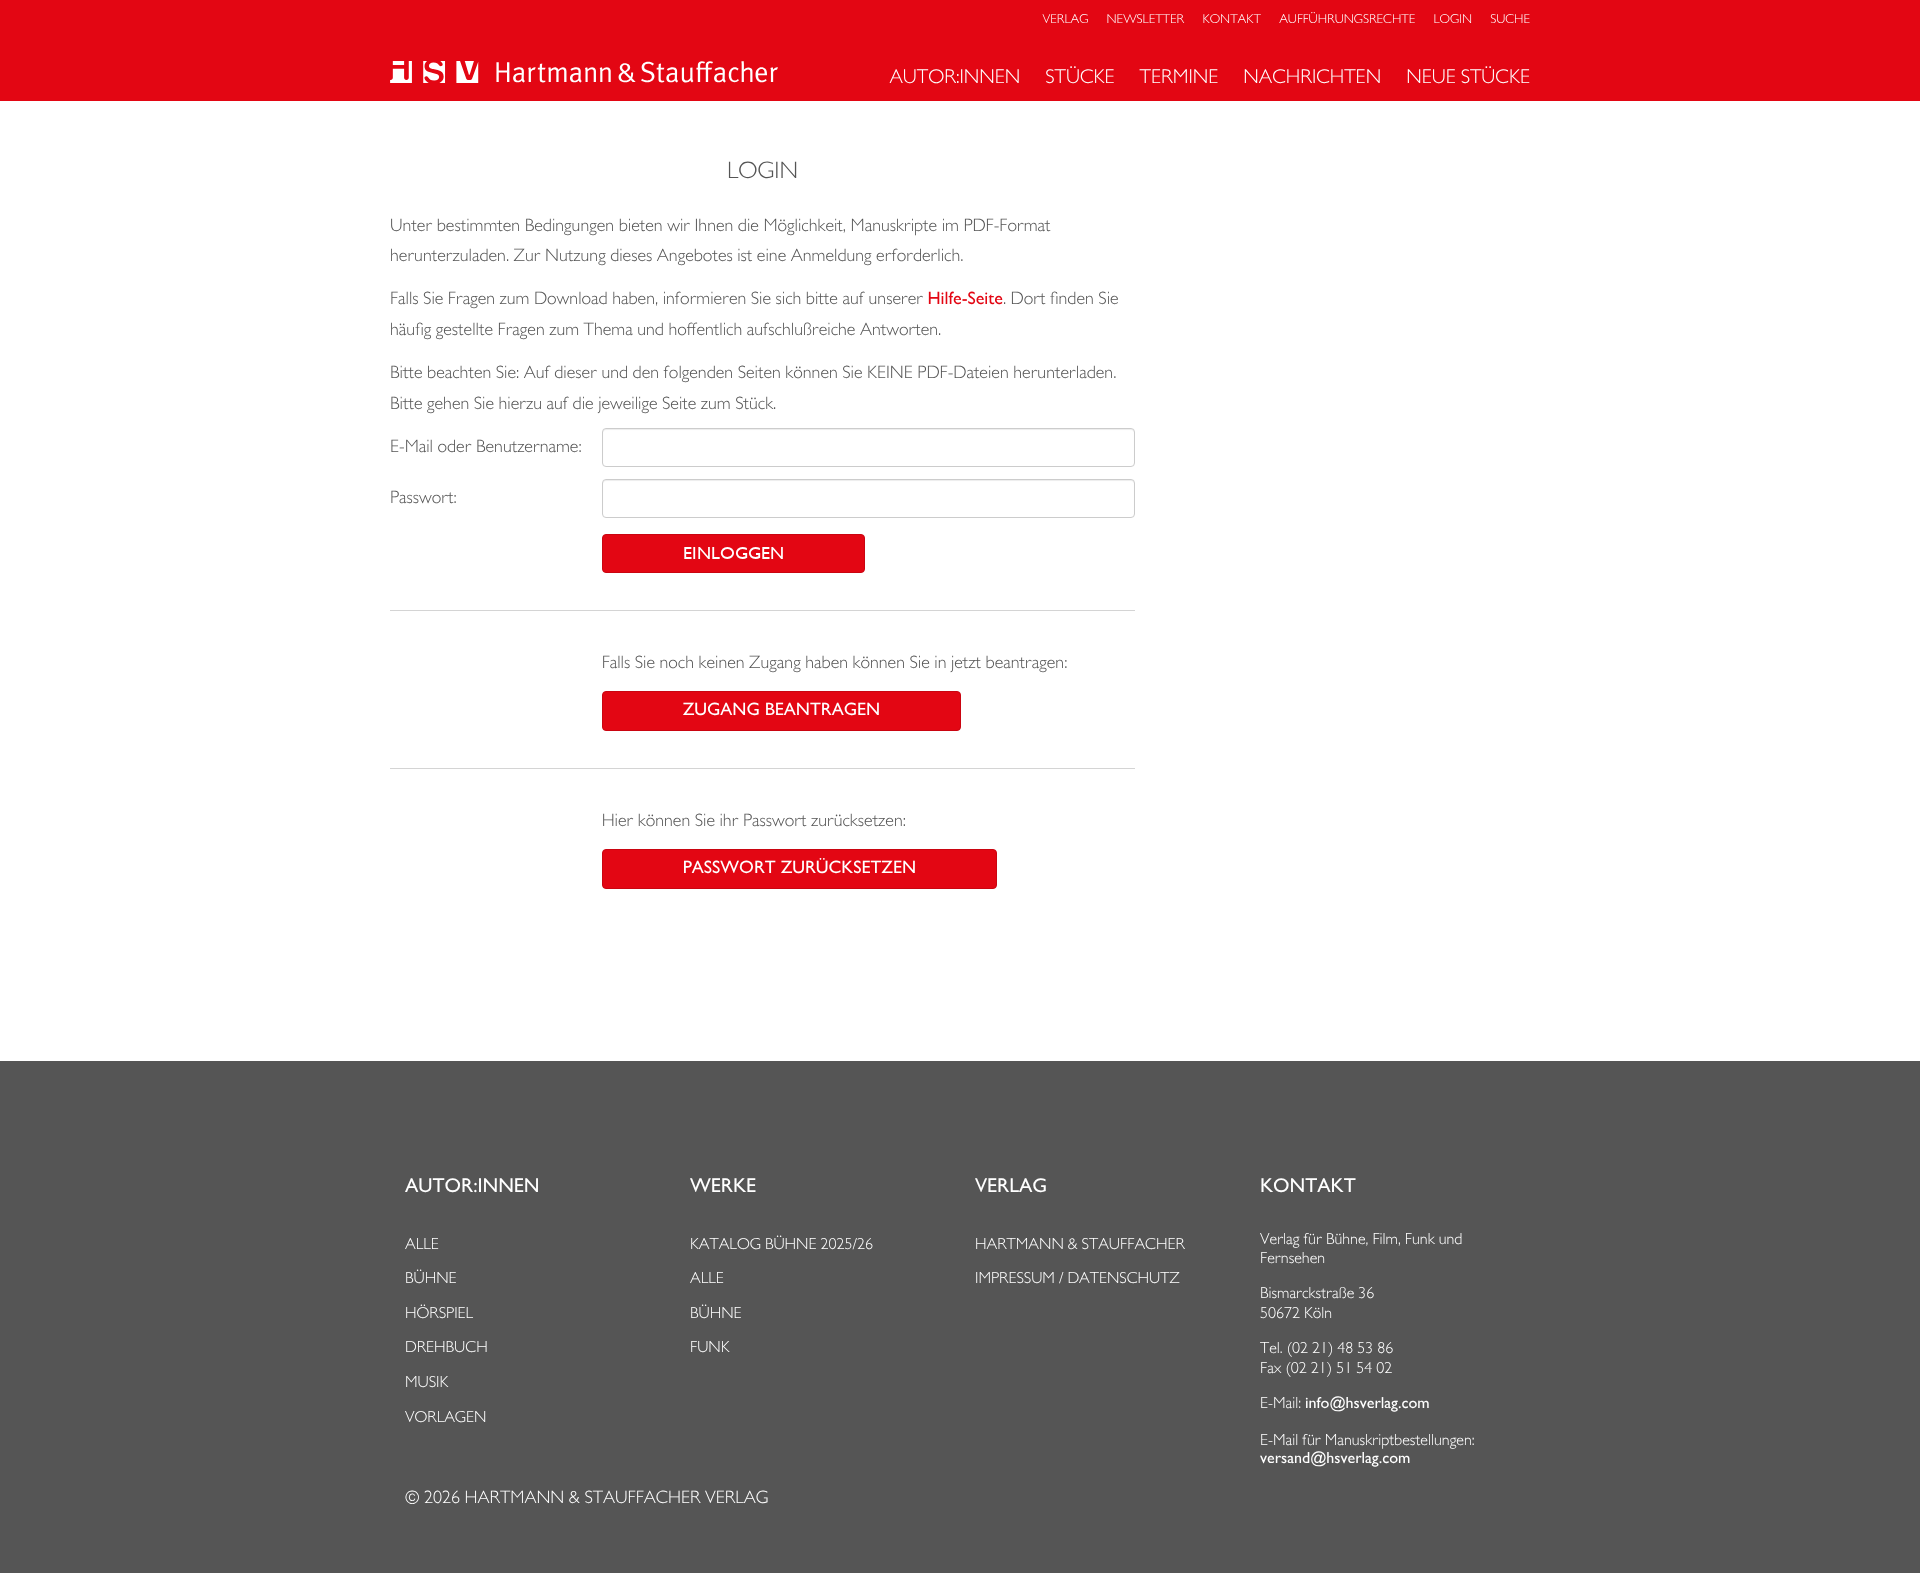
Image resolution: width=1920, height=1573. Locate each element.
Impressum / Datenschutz (1077, 1277)
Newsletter (1146, 19)
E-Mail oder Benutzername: (486, 446)
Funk (710, 1346)
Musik (426, 1381)
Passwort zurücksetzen (799, 868)
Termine (1179, 76)
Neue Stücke (1468, 76)
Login (1453, 19)
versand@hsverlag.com (1335, 1458)
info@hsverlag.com (1367, 1403)
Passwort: (423, 497)
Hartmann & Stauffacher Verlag (616, 1497)
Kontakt (1231, 19)
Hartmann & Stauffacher (1080, 1243)
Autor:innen (954, 76)
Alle (422, 1243)
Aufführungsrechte (1347, 19)
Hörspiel (439, 1312)
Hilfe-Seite (965, 299)
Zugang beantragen (781, 710)
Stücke (1079, 76)
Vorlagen (446, 1416)
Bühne (431, 1277)
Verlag (1066, 19)
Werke (723, 1186)
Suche (1510, 19)
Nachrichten (1312, 76)
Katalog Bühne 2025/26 (781, 1243)
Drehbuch (446, 1346)
